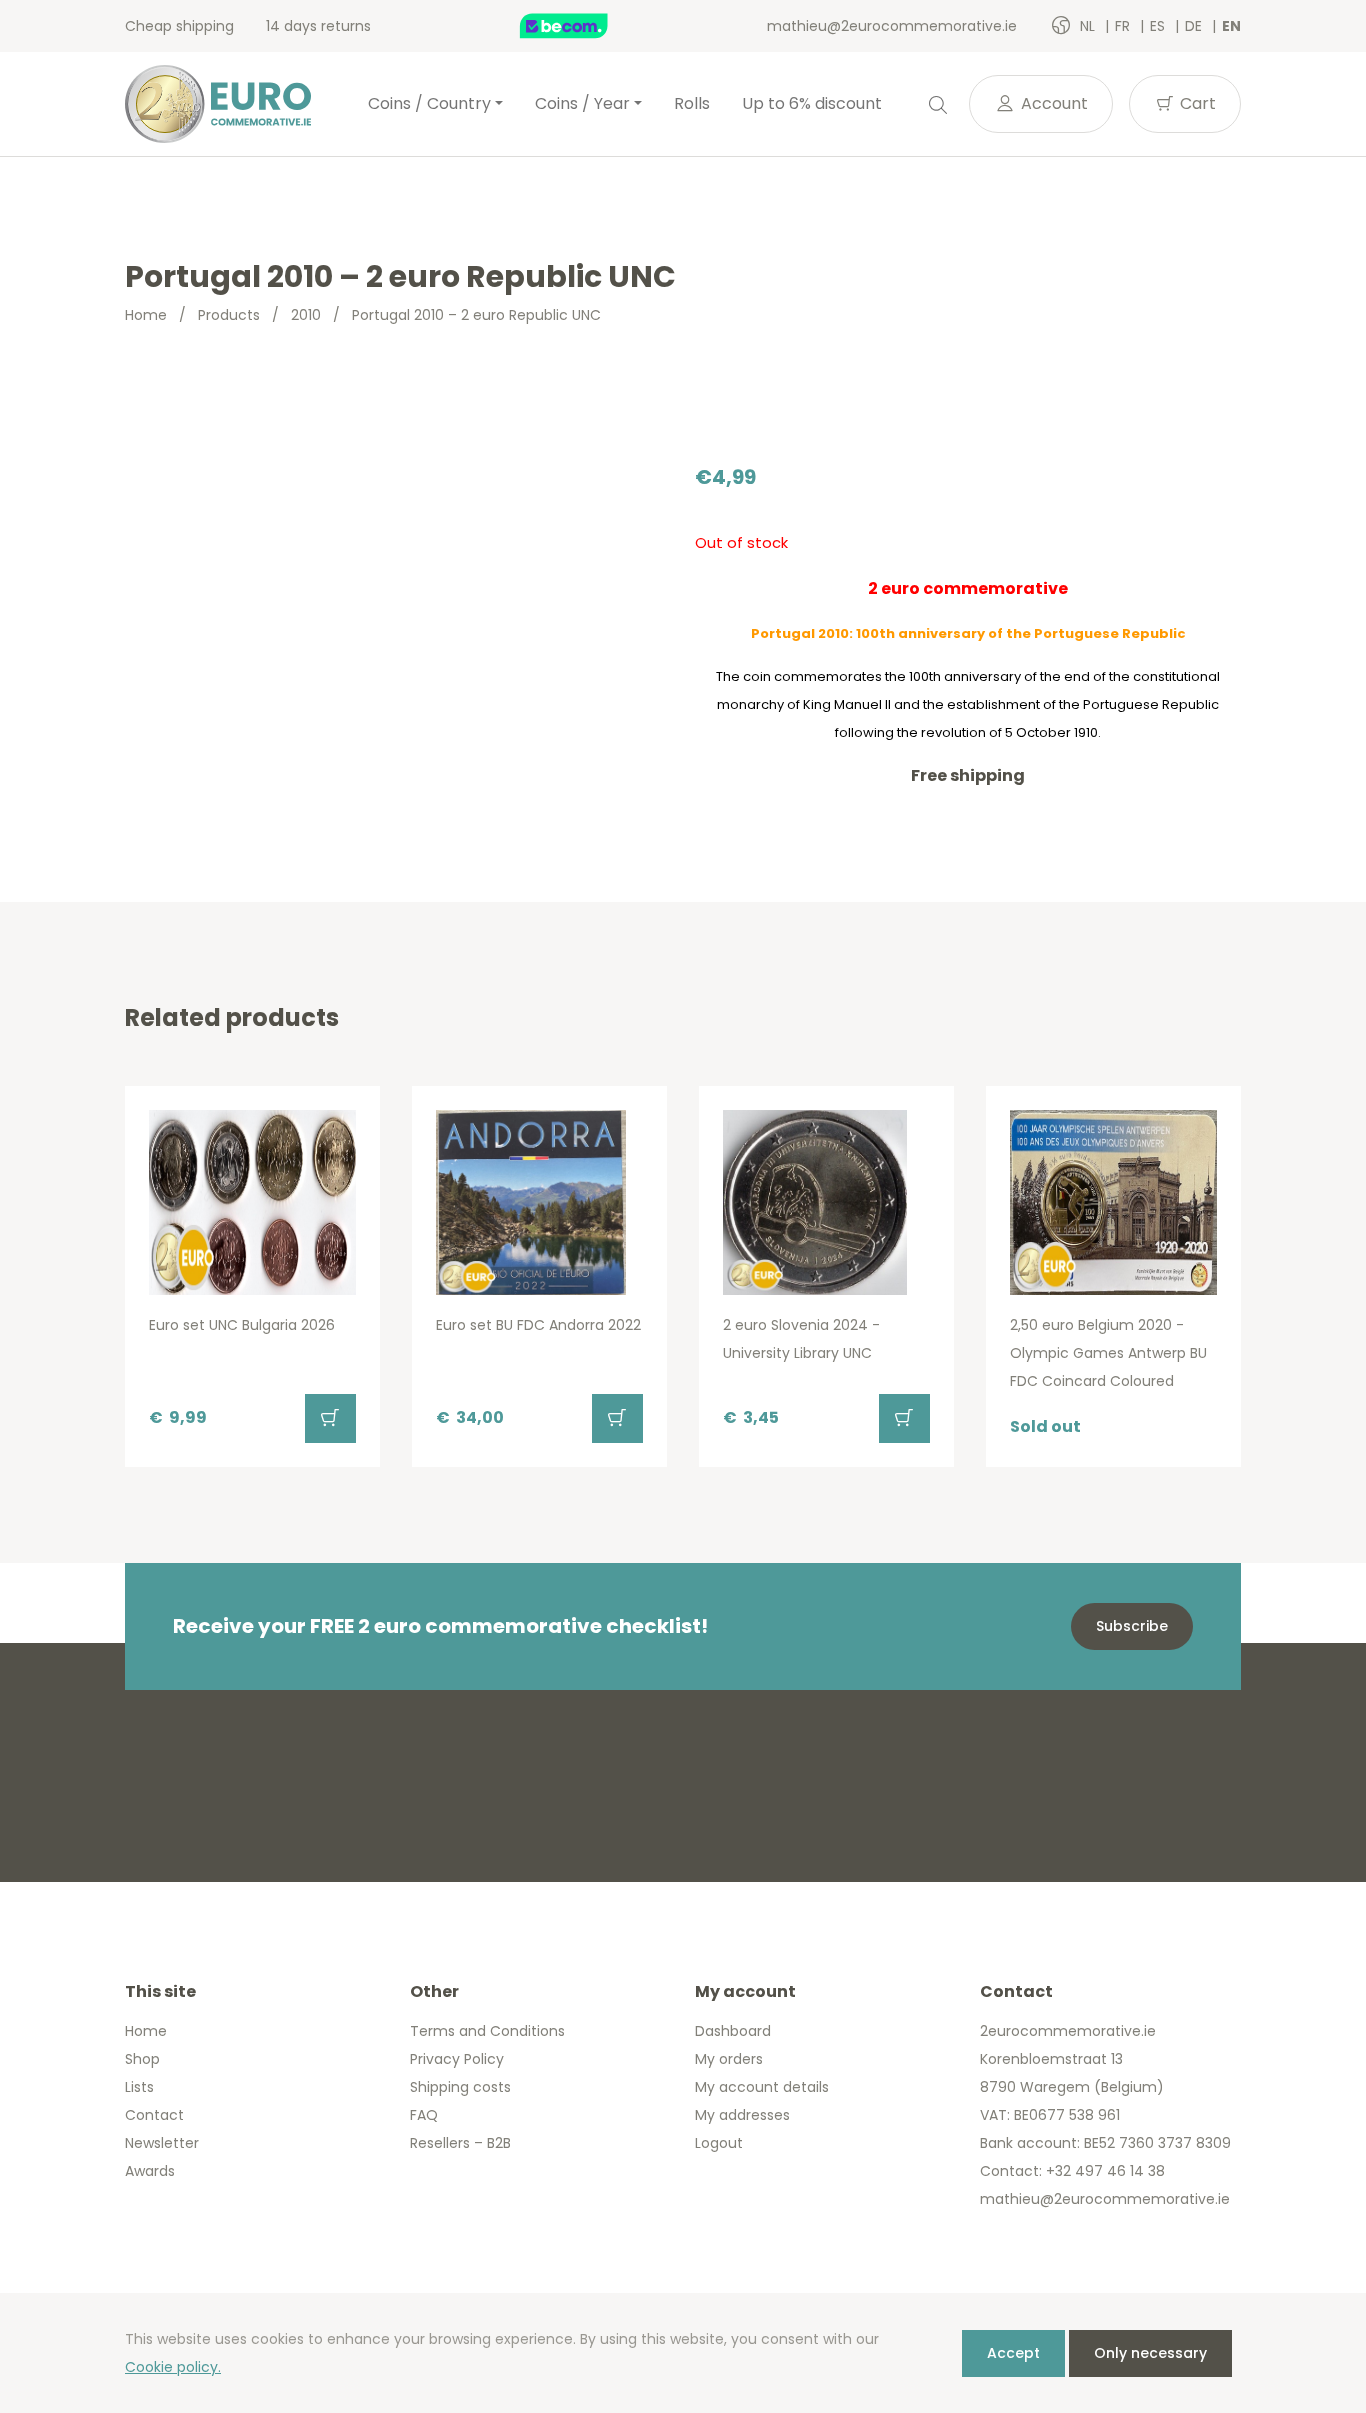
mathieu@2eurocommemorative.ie (892, 26)
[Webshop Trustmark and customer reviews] (585, 26)
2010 (306, 315)
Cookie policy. (173, 2367)
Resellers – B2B (460, 2143)
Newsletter (162, 2143)
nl (1089, 26)
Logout (719, 2143)
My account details (762, 2087)
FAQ (424, 2115)
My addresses (742, 2115)
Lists (139, 2087)
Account (1052, 103)
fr (1124, 26)
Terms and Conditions (487, 2031)
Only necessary (1150, 2353)
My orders (729, 2059)
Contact (154, 2115)
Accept (1013, 2353)
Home (146, 315)
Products (229, 315)
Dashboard (733, 2031)
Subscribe (1132, 1626)
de (1195, 26)
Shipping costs (460, 2087)
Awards (150, 2171)
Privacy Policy (457, 2059)
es (1159, 26)
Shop (142, 2059)
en (1231, 26)
